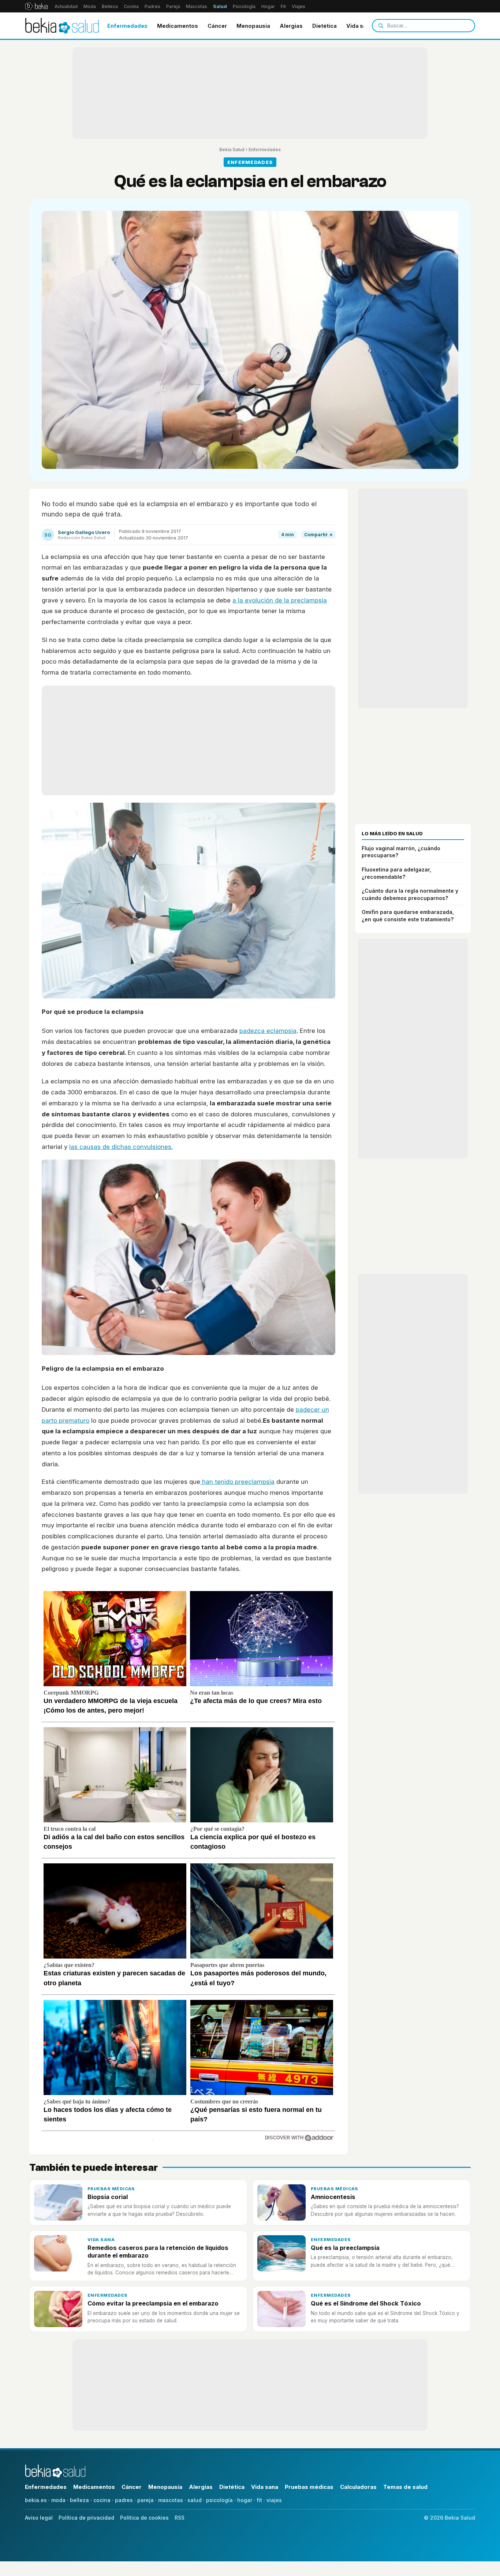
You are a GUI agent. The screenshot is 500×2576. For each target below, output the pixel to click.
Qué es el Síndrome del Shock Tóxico (366, 2303)
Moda (90, 6)
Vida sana (360, 26)
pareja (145, 2500)
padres (124, 2500)
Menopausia (253, 26)
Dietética (324, 26)
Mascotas (197, 6)
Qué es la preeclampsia (345, 2248)
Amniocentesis (333, 2197)
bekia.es (36, 2500)
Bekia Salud (232, 150)
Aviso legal (39, 2518)
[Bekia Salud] (62, 26)
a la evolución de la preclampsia (280, 600)
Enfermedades (127, 26)
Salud (220, 6)
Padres (152, 6)
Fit (283, 6)
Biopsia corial (108, 2197)
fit (259, 2500)
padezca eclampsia (268, 1031)
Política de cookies (144, 2518)
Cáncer (217, 26)
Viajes (298, 6)
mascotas (171, 2500)
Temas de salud (405, 2487)
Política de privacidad (86, 2518)
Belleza (110, 6)
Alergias (291, 26)
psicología (219, 2500)
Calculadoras (358, 2487)
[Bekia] (36, 6)
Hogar (268, 6)
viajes (274, 2500)
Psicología (244, 6)
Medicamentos (178, 26)
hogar (245, 2500)
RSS (180, 2518)
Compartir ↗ (318, 535)
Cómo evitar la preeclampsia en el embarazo (153, 2303)
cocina (102, 2500)
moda (58, 2500)
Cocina (131, 6)
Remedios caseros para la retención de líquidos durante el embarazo (158, 2252)
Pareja (173, 6)
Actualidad (66, 6)
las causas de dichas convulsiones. (121, 1147)
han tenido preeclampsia (237, 1482)
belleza (79, 2500)
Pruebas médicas (111, 2189)
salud (195, 2500)
